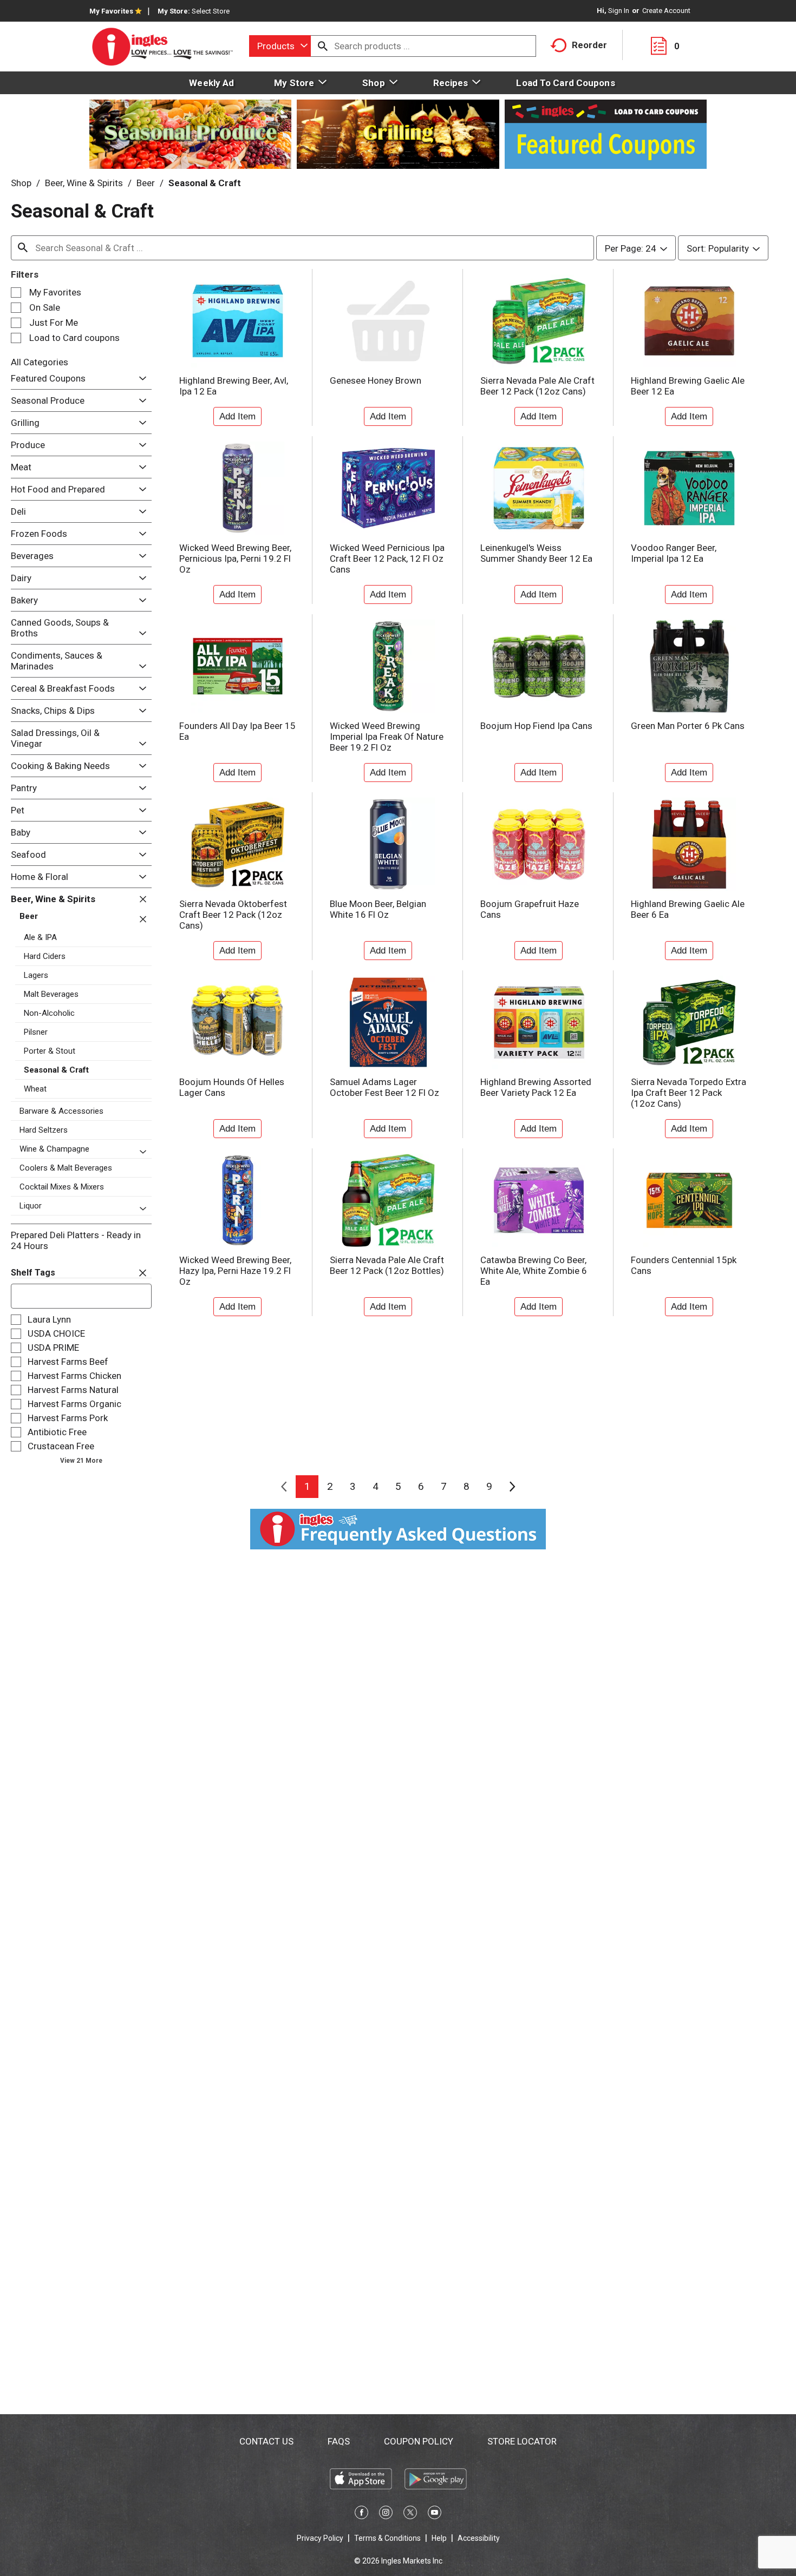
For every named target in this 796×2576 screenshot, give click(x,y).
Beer (146, 183)
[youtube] (435, 2514)
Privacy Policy (320, 2538)
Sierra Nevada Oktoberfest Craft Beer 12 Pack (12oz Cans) (233, 915)
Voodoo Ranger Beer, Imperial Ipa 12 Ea (674, 553)
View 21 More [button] (81, 1461)
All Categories (40, 362)
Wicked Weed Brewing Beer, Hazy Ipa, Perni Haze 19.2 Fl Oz (235, 1271)
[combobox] (280, 46)
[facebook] (361, 2514)
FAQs (339, 2441)
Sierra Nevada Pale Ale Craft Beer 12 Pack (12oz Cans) (537, 386)
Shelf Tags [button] (33, 1273)
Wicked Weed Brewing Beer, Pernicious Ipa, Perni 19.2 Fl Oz (235, 558)
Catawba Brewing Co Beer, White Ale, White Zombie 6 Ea (534, 1271)
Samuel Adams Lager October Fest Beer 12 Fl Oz (384, 1087)
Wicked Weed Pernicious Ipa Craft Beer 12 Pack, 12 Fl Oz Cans (387, 558)
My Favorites (111, 11)
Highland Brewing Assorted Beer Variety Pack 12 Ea (536, 1087)
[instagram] (386, 2514)
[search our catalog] (323, 46)
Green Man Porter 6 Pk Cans (688, 726)
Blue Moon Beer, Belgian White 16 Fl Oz (378, 909)
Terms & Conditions (387, 2538)
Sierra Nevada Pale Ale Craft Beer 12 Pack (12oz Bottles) (387, 1265)
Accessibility (479, 2538)
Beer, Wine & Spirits (84, 183)
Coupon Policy (419, 2441)
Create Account (666, 11)
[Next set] (512, 1487)
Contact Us (266, 2441)
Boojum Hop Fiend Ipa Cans (536, 726)
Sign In (619, 11)
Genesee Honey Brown (376, 380)
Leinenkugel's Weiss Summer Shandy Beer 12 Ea (536, 553)
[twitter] (410, 2514)
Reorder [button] (589, 45)
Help (439, 2538)
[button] (140, 379)
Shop (21, 183)
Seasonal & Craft (205, 183)
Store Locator (522, 2441)
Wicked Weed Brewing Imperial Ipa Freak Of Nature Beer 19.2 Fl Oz (387, 737)
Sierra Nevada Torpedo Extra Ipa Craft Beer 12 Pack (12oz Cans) (689, 1093)
